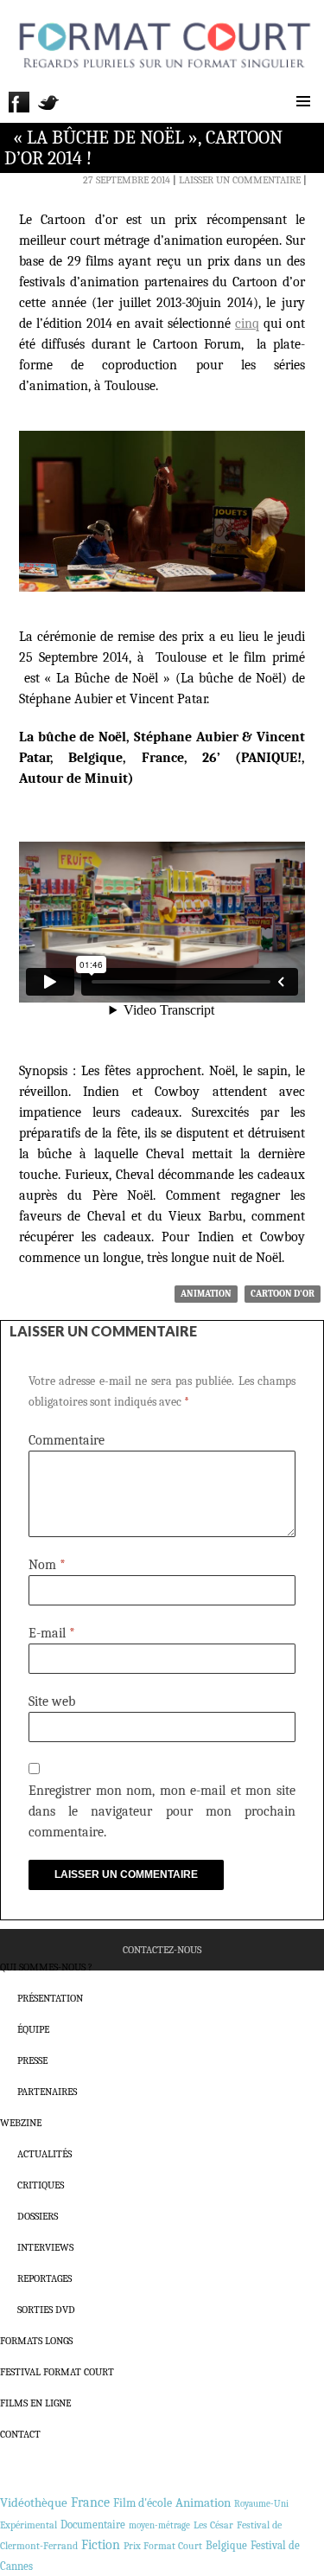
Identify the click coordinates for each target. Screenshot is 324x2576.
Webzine (21, 2123)
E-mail (52, 1633)
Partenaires (47, 2092)
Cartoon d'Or (283, 1294)
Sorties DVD (46, 2310)
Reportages (44, 2278)
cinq (247, 324)
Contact (20, 2434)
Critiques (41, 2185)
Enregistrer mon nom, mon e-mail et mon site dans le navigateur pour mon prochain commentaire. (162, 1811)
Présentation (50, 1998)
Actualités (44, 2154)
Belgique (226, 2545)
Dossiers (38, 2216)
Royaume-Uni (261, 2504)
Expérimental (29, 2525)
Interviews (45, 2247)
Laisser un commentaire (240, 180)
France (90, 2502)
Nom (47, 1565)
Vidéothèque (34, 2503)
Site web (52, 1701)
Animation (206, 1294)
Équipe (33, 2029)
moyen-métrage (159, 2525)
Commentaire (67, 1440)
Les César (213, 2525)
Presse (32, 2060)
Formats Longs (36, 2341)
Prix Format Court (163, 2546)
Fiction (101, 2545)
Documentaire (93, 2525)
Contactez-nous (162, 1950)
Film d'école (143, 2503)
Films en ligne (35, 2403)
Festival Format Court (57, 2372)
